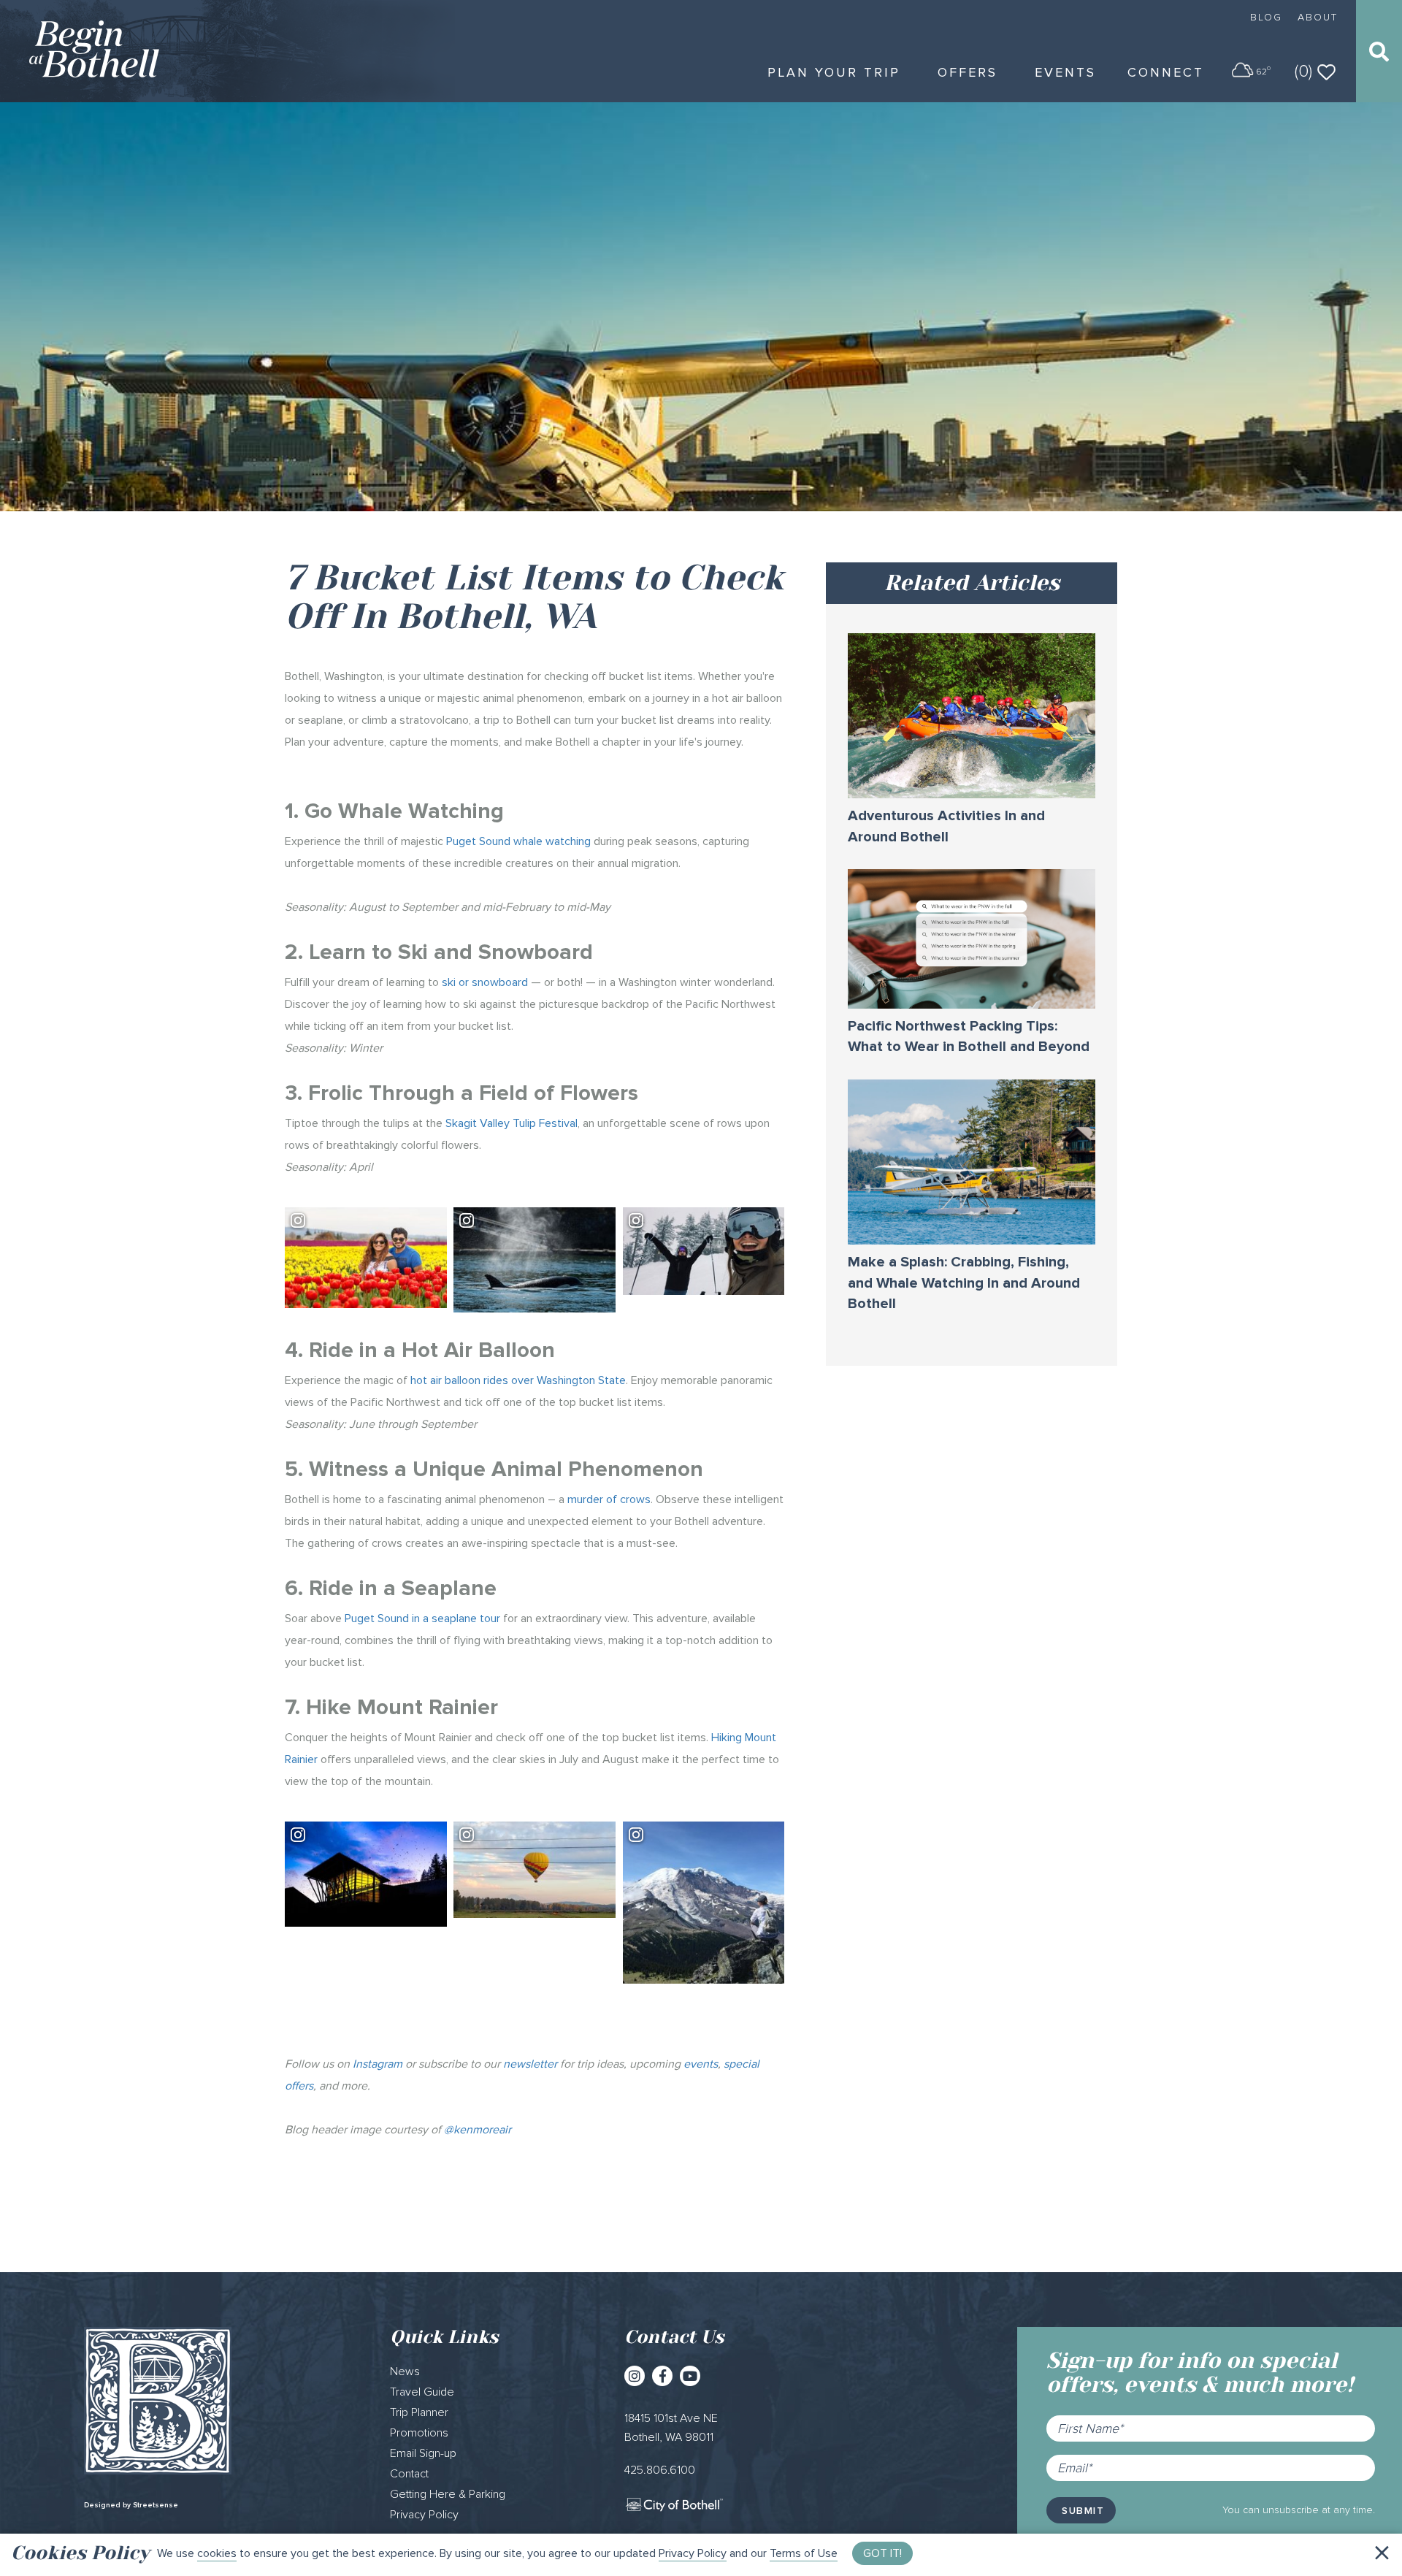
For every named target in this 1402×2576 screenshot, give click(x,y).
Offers (968, 72)
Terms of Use (804, 2553)
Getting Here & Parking (448, 2494)
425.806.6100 (660, 2470)
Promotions (419, 2433)
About (1318, 17)
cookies (217, 2553)
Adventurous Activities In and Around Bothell (946, 826)
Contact (409, 2474)
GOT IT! (882, 2553)
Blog (1266, 17)
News (405, 2371)
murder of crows (609, 1499)
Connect (1166, 72)
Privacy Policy (693, 2553)
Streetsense (156, 2505)
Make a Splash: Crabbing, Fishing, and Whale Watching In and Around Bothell (964, 1283)
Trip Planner (419, 2412)
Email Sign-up (423, 2453)
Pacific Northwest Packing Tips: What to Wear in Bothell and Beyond (969, 1037)
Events (1065, 72)
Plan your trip (834, 72)
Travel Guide (422, 2392)
